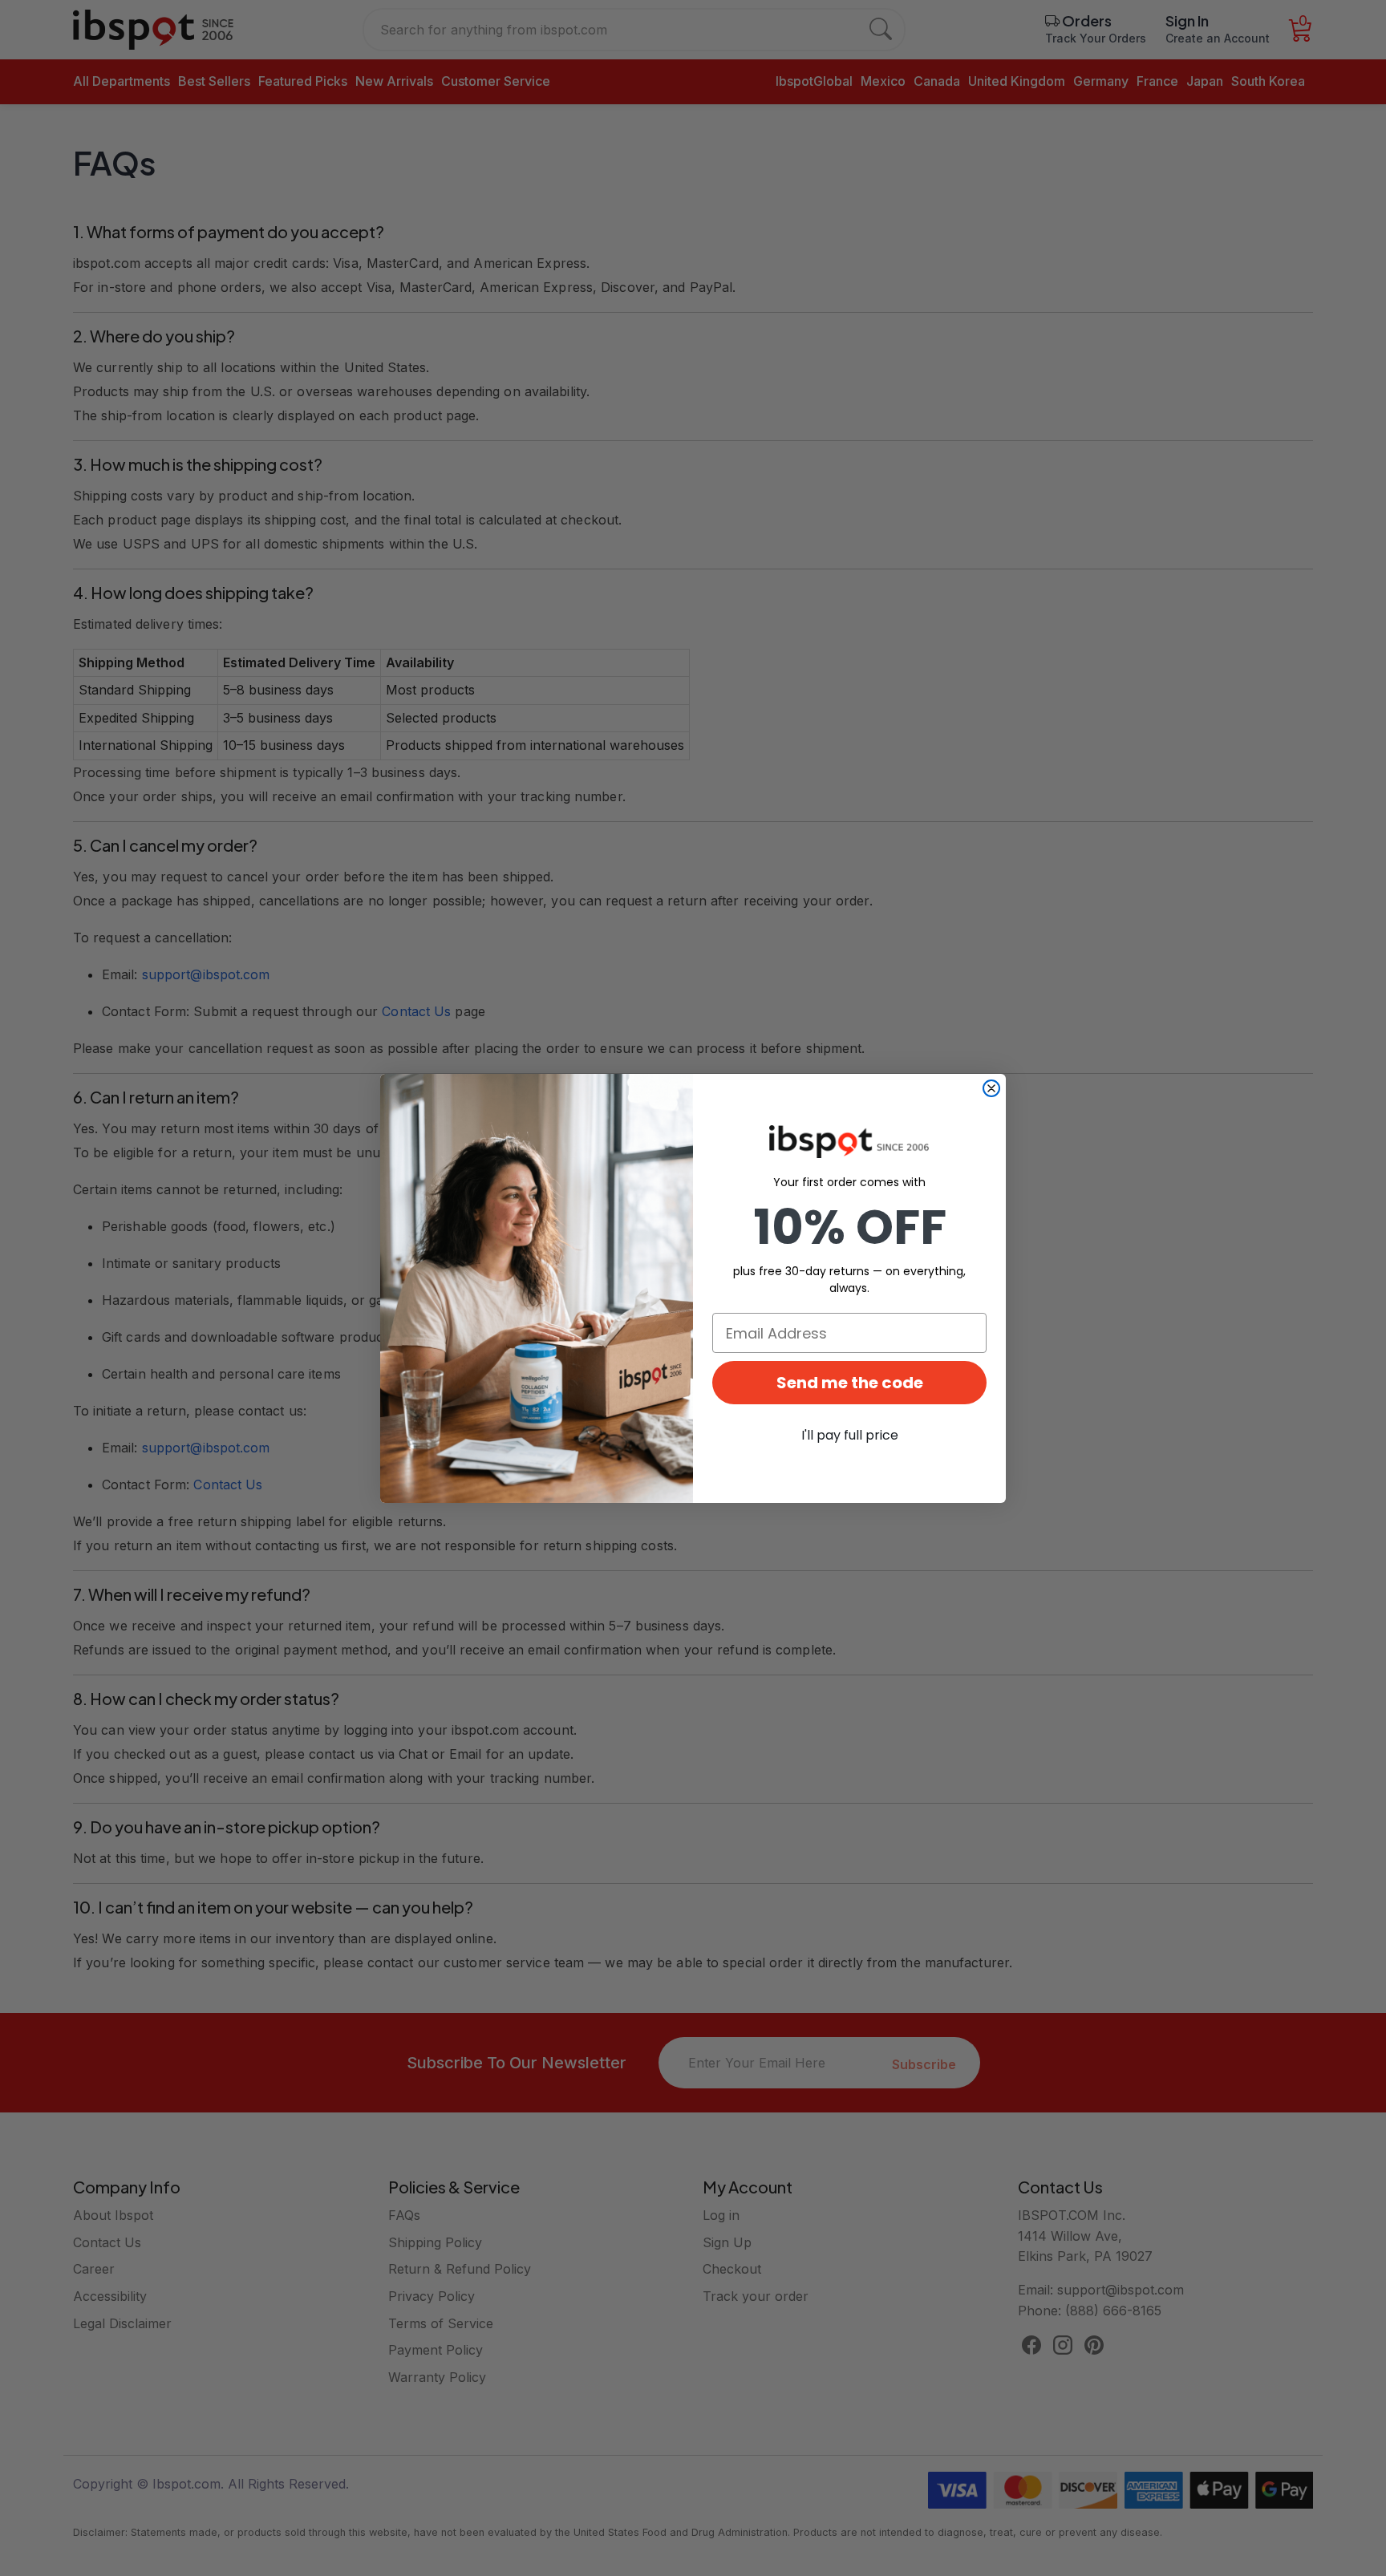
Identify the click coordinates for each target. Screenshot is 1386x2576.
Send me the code (850, 1383)
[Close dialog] (991, 1088)
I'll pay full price (850, 1435)
